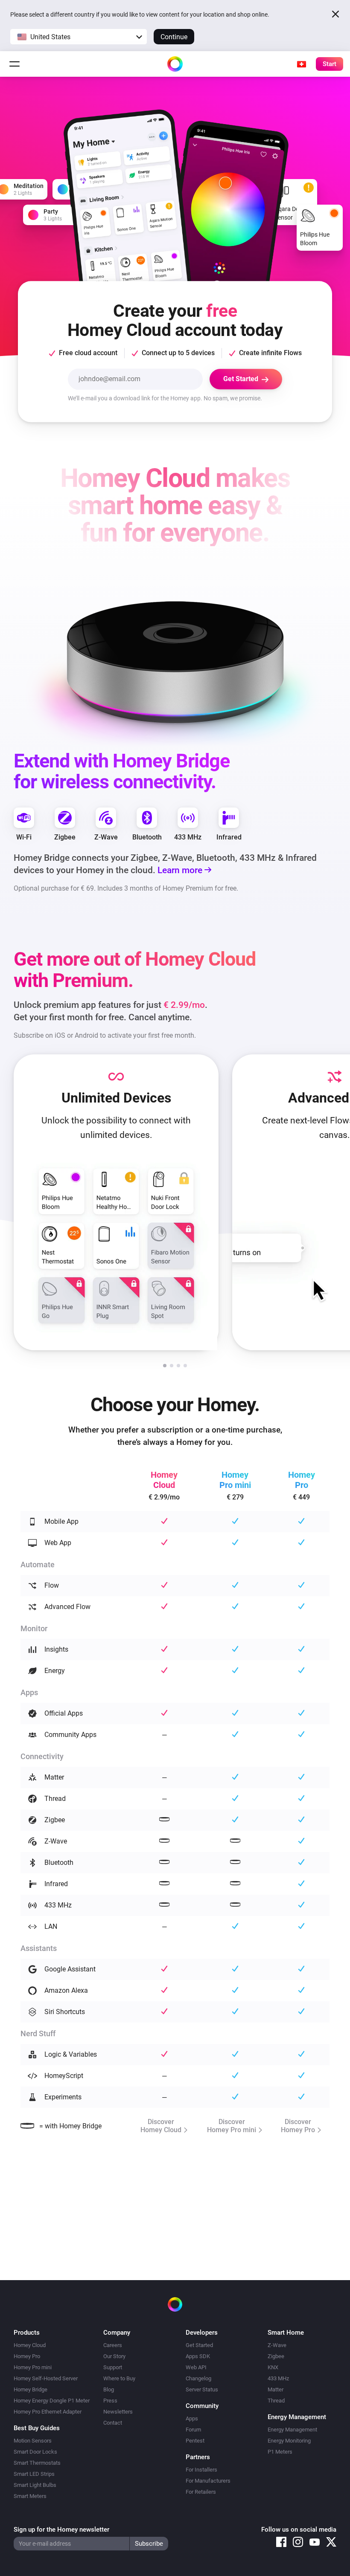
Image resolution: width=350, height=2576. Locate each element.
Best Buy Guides (37, 2428)
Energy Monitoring (289, 2441)
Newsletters (118, 2412)
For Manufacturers (208, 2481)
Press (110, 2401)
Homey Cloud (30, 2345)
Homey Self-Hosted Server (46, 2378)
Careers (113, 2345)
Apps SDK (198, 2356)
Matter (276, 2389)
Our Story (114, 2356)
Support (113, 2367)
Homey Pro (27, 2356)
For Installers (201, 2470)
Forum (193, 2430)
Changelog (198, 2378)
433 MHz (278, 2378)
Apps (192, 2418)
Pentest (195, 2441)
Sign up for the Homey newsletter (61, 2530)
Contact (113, 2423)
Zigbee (276, 2356)
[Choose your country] (301, 64)
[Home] (175, 64)
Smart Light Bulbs (35, 2485)
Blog (109, 2389)
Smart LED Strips (34, 2474)
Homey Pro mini (33, 2367)
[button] (79, 37)
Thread (276, 2401)
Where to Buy (119, 2378)
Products (27, 2333)
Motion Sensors (33, 2441)
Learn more (181, 870)
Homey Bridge (31, 2389)
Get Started (199, 2345)
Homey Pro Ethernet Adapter (48, 2412)
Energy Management (292, 2430)
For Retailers (201, 2492)
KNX (273, 2367)
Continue (174, 37)
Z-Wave (277, 2345)
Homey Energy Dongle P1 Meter (52, 2401)
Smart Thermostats (37, 2463)
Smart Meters (30, 2496)
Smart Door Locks (35, 2452)
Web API (196, 2367)
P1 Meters (280, 2452)
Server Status (202, 2389)
